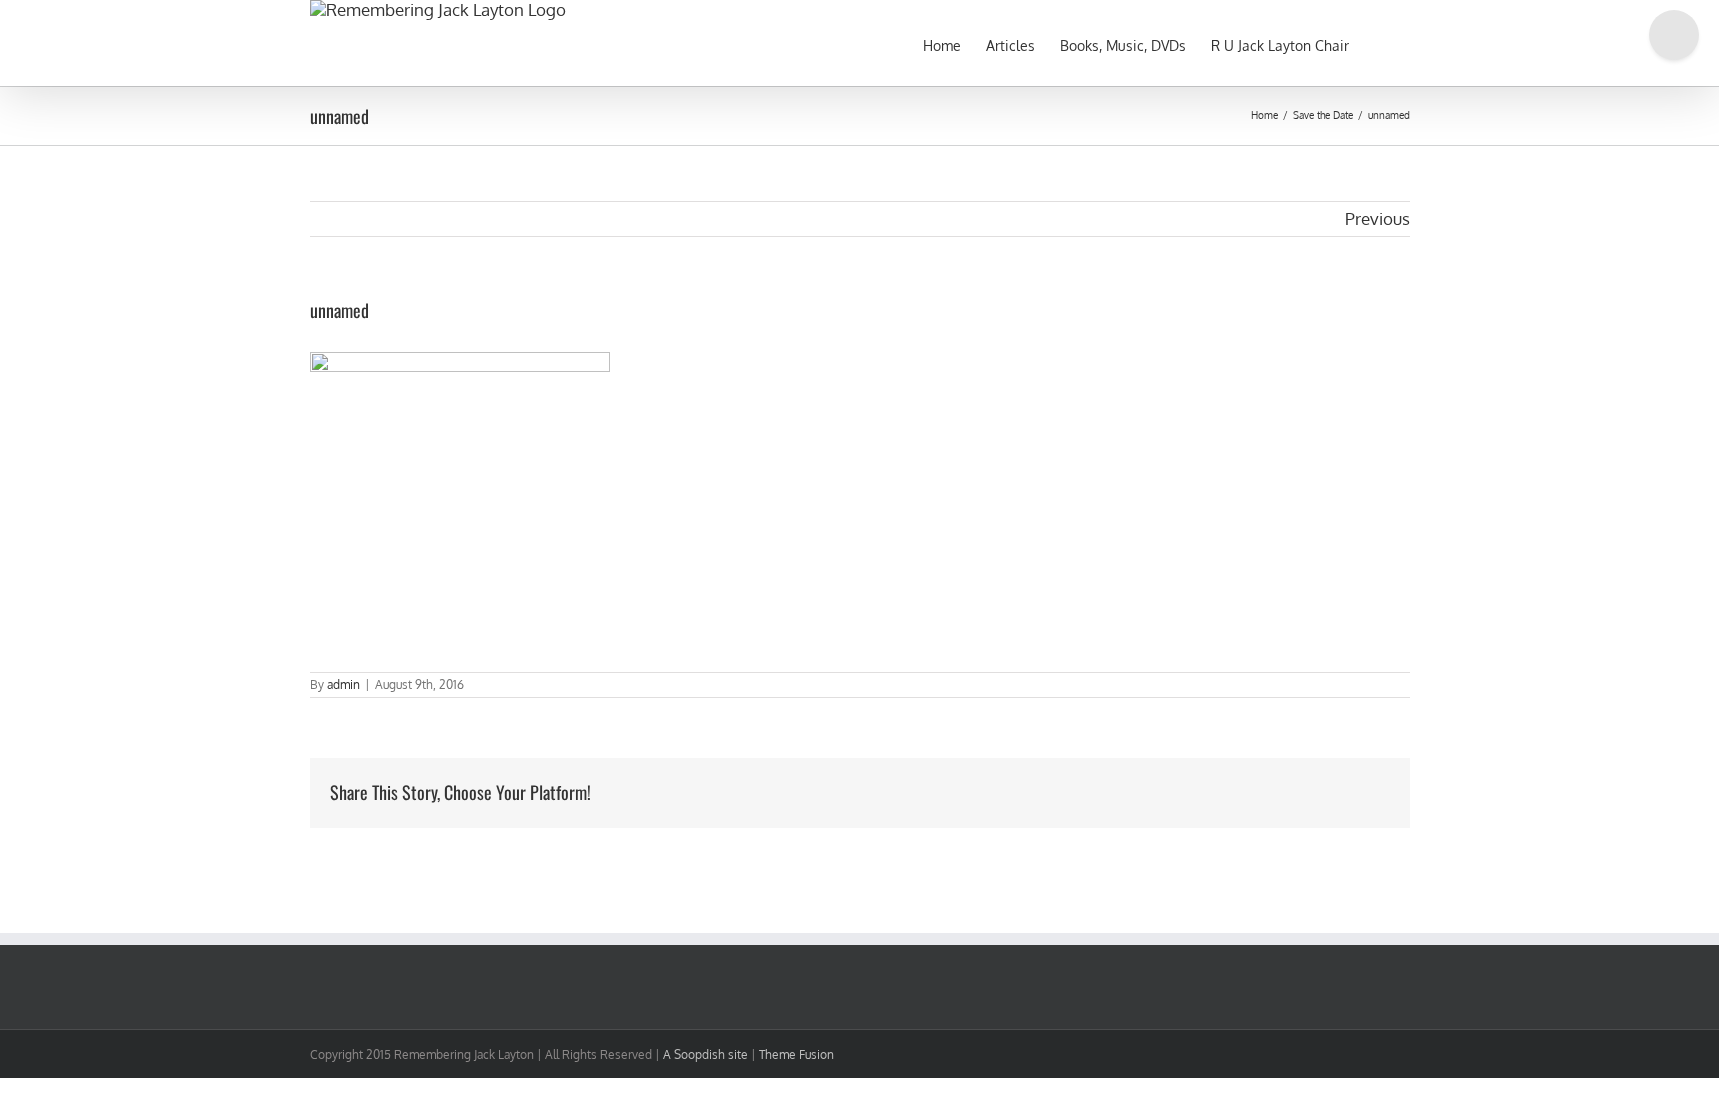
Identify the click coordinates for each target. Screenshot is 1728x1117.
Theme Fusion (796, 1054)
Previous (1377, 218)
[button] (1379, 43)
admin (343, 684)
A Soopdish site (705, 1054)
